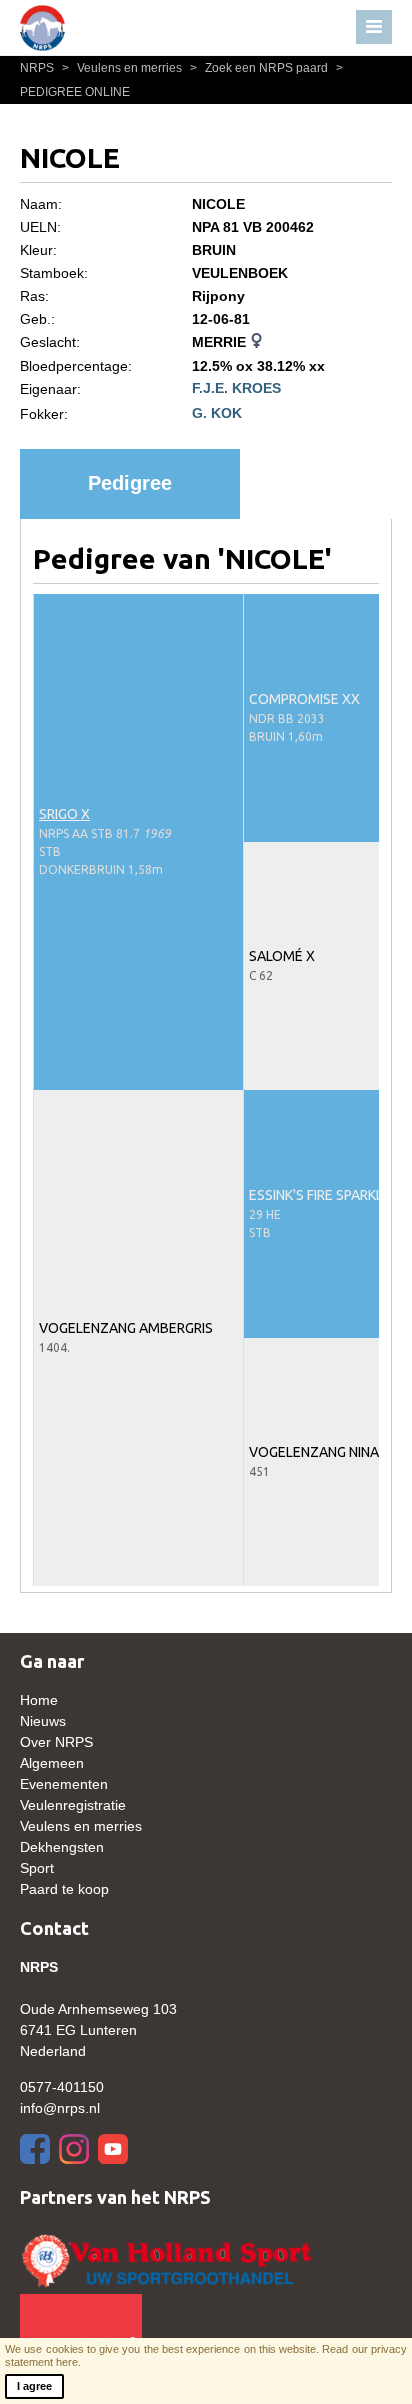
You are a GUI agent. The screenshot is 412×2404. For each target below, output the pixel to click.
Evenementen (64, 1784)
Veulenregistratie (73, 1805)
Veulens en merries (123, 68)
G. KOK (217, 413)
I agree (34, 2386)
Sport (37, 1868)
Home (39, 1700)
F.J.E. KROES (236, 388)
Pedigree (130, 483)
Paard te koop (64, 1889)
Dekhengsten (62, 1847)
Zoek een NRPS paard (260, 68)
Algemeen (52, 1763)
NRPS (38, 68)
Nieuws (43, 1721)
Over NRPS (56, 1742)
